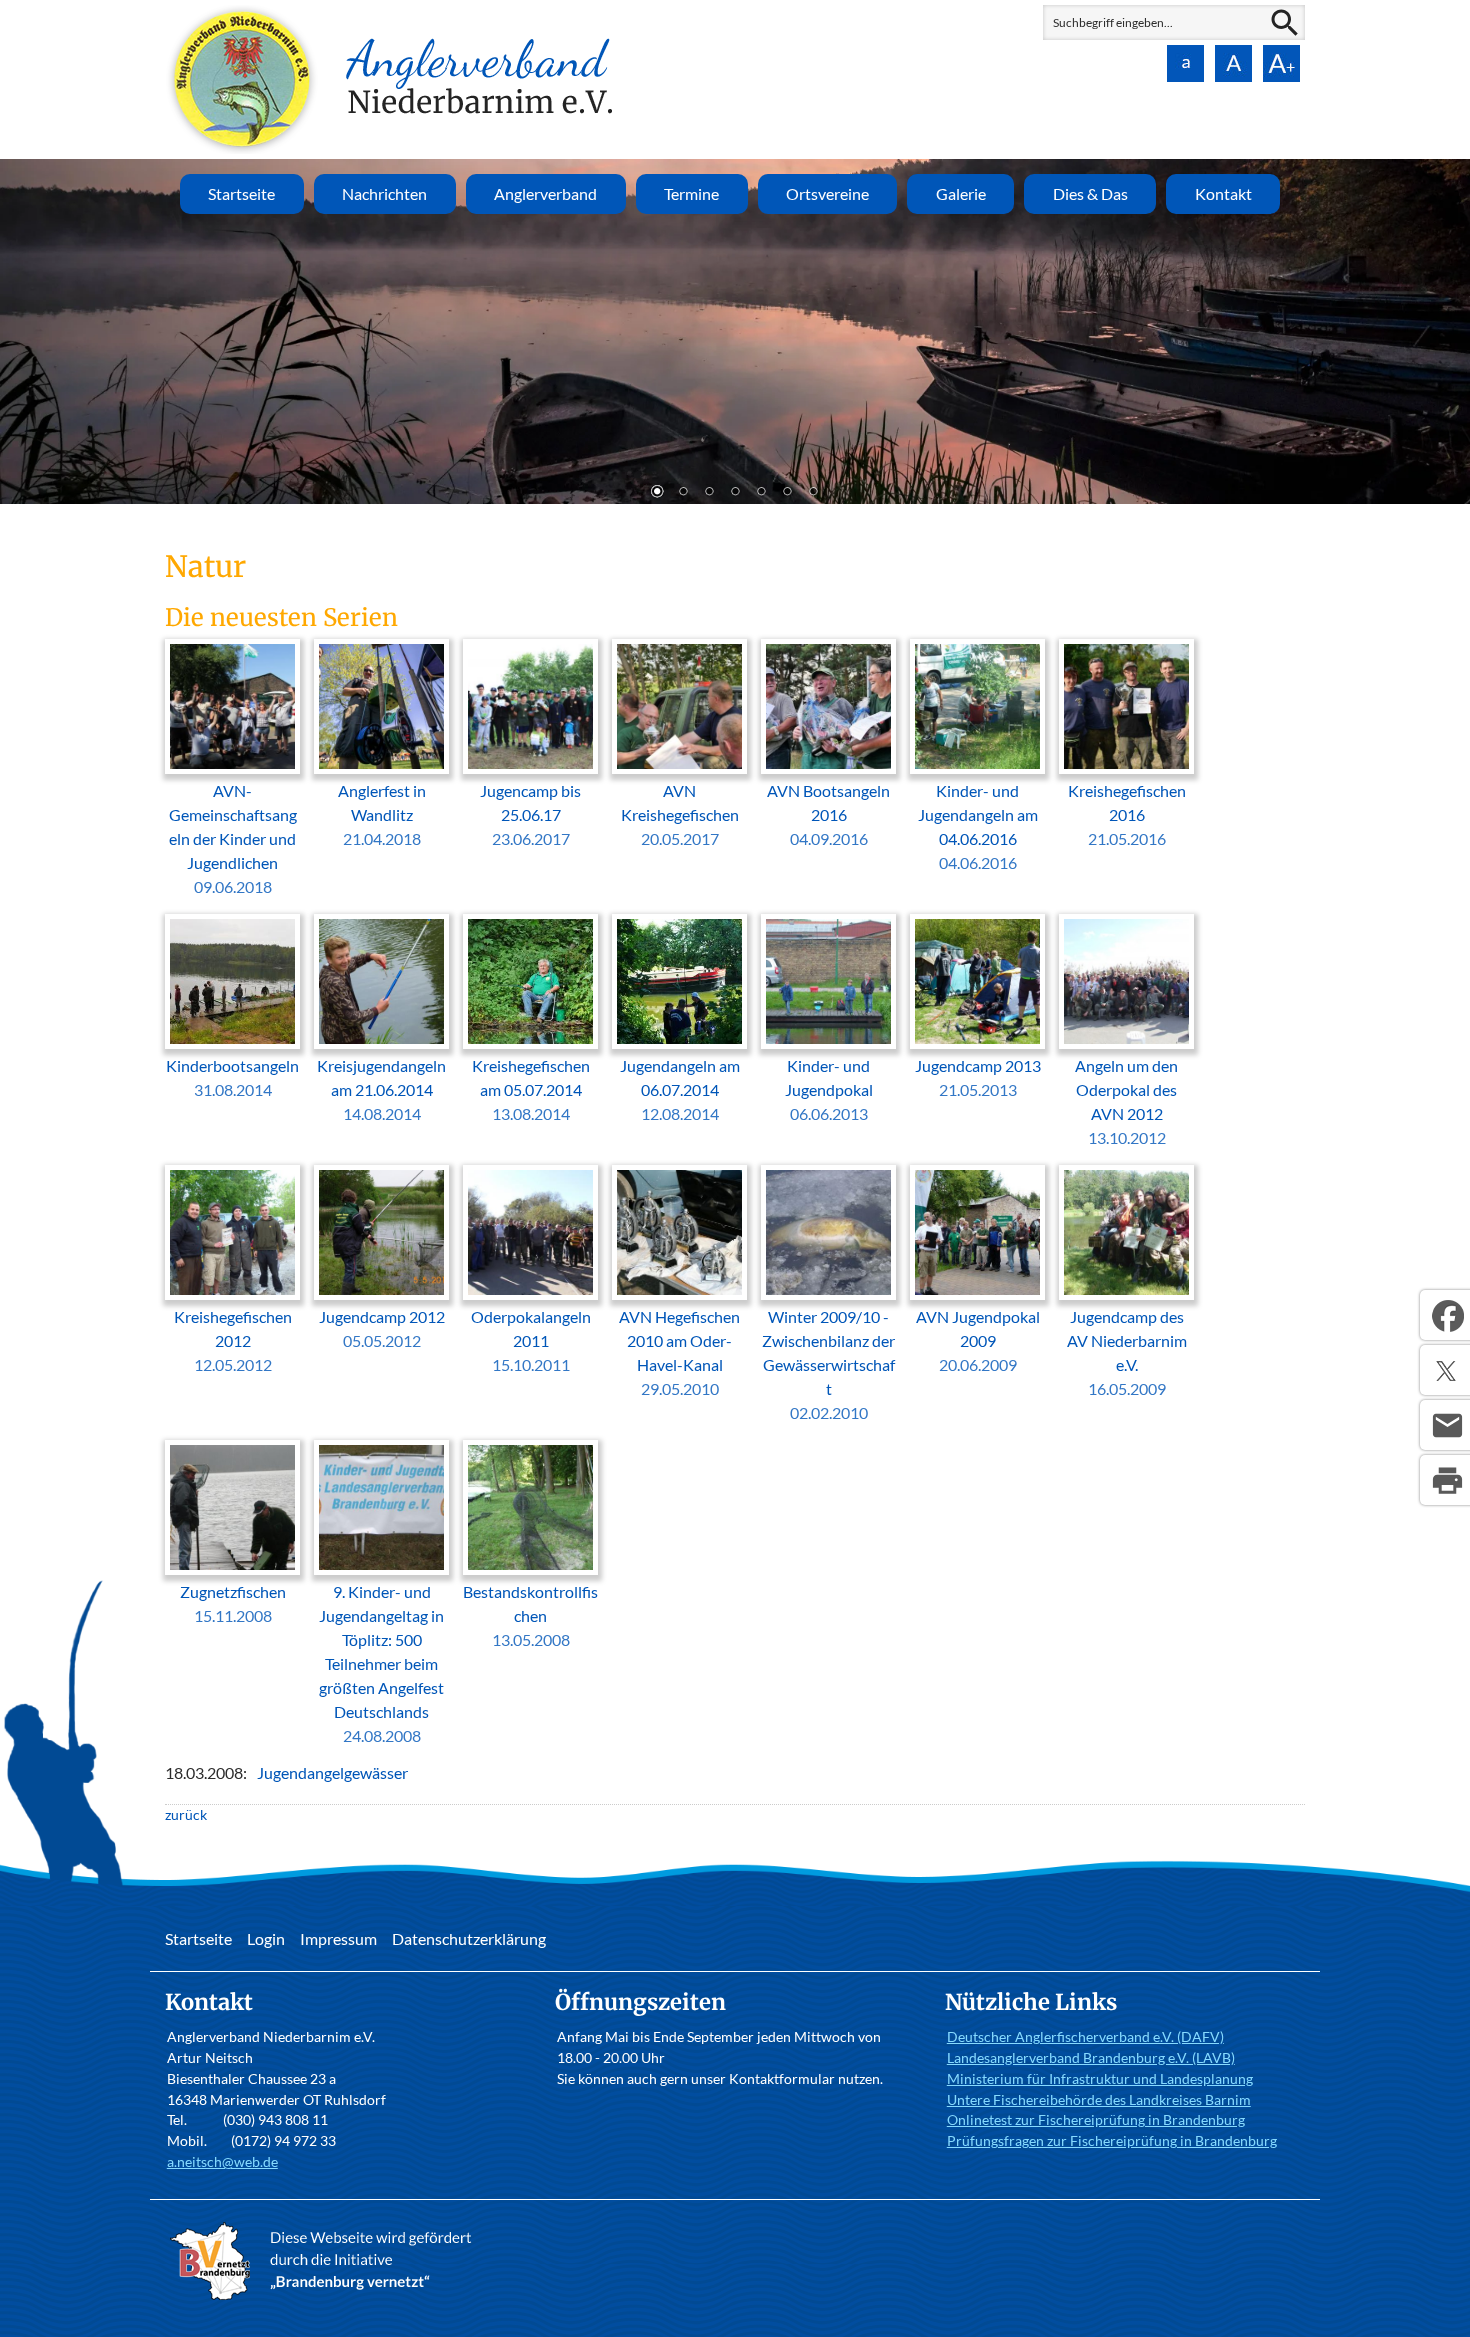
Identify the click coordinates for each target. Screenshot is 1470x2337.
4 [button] (735, 493)
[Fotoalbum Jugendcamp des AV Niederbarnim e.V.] (1126, 1232)
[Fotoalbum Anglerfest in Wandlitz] (381, 706)
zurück (186, 1814)
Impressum (338, 1938)
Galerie (961, 193)
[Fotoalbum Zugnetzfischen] (232, 1507)
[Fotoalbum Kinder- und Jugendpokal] (828, 981)
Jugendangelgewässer (332, 1772)
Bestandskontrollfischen (530, 1615)
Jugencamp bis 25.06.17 (530, 814)
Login (266, 1938)
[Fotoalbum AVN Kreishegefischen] (679, 706)
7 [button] (813, 493)
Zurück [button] (30, 329)
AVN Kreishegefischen (680, 814)
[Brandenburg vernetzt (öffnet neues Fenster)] (325, 2300)
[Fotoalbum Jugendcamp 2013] (977, 981)
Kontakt (1223, 193)
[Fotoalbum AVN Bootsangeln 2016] (828, 706)
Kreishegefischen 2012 (233, 1340)
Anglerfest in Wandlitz (382, 814)
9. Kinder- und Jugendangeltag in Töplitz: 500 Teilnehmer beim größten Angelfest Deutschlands (381, 1663)
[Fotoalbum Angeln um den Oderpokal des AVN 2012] (1126, 981)
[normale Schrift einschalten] (1185, 63)
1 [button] (657, 493)
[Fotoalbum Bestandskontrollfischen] (530, 1507)
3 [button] (709, 493)
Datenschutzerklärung (469, 1938)
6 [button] (787, 493)
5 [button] (761, 493)
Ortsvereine (827, 193)
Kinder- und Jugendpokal (829, 1089)
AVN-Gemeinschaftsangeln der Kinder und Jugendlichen (233, 838)
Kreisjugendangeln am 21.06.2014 (381, 1089)
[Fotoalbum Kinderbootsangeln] (232, 981)
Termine (691, 193)
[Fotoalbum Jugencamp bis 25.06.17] (530, 706)
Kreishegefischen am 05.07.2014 (531, 1089)
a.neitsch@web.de (222, 2161)
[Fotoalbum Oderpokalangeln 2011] (530, 1232)
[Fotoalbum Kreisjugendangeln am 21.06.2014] (381, 981)
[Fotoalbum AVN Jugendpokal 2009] (977, 1232)
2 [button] (683, 493)
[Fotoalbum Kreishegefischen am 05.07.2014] (530, 981)
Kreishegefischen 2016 (1127, 814)
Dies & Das (1090, 193)
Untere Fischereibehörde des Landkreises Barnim (1099, 2099)
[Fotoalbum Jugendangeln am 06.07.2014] (679, 981)
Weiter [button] (1440, 329)
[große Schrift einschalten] (1233, 63)
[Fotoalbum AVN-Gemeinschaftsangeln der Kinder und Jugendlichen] (232, 706)
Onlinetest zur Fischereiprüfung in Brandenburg (1096, 2119)
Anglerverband (545, 193)
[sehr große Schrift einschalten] (1281, 63)
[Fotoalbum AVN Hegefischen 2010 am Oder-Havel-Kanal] (679, 1232)
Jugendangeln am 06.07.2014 (680, 1089)
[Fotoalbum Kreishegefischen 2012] (232, 1232)
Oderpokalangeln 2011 (531, 1340)
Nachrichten (384, 193)
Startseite (241, 193)
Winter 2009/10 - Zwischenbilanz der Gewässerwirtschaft (828, 1364)
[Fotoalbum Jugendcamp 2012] (381, 1232)
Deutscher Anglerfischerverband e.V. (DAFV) (1085, 2036)
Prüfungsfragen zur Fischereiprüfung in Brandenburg (1112, 2140)
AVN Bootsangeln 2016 (828, 814)
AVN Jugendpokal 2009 (978, 1340)
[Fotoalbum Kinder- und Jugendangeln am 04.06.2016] (977, 706)
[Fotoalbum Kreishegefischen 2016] (1126, 706)
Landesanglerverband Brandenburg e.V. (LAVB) (1091, 2057)
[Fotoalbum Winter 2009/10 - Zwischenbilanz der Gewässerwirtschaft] (828, 1232)
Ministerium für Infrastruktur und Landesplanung (1100, 2078)
